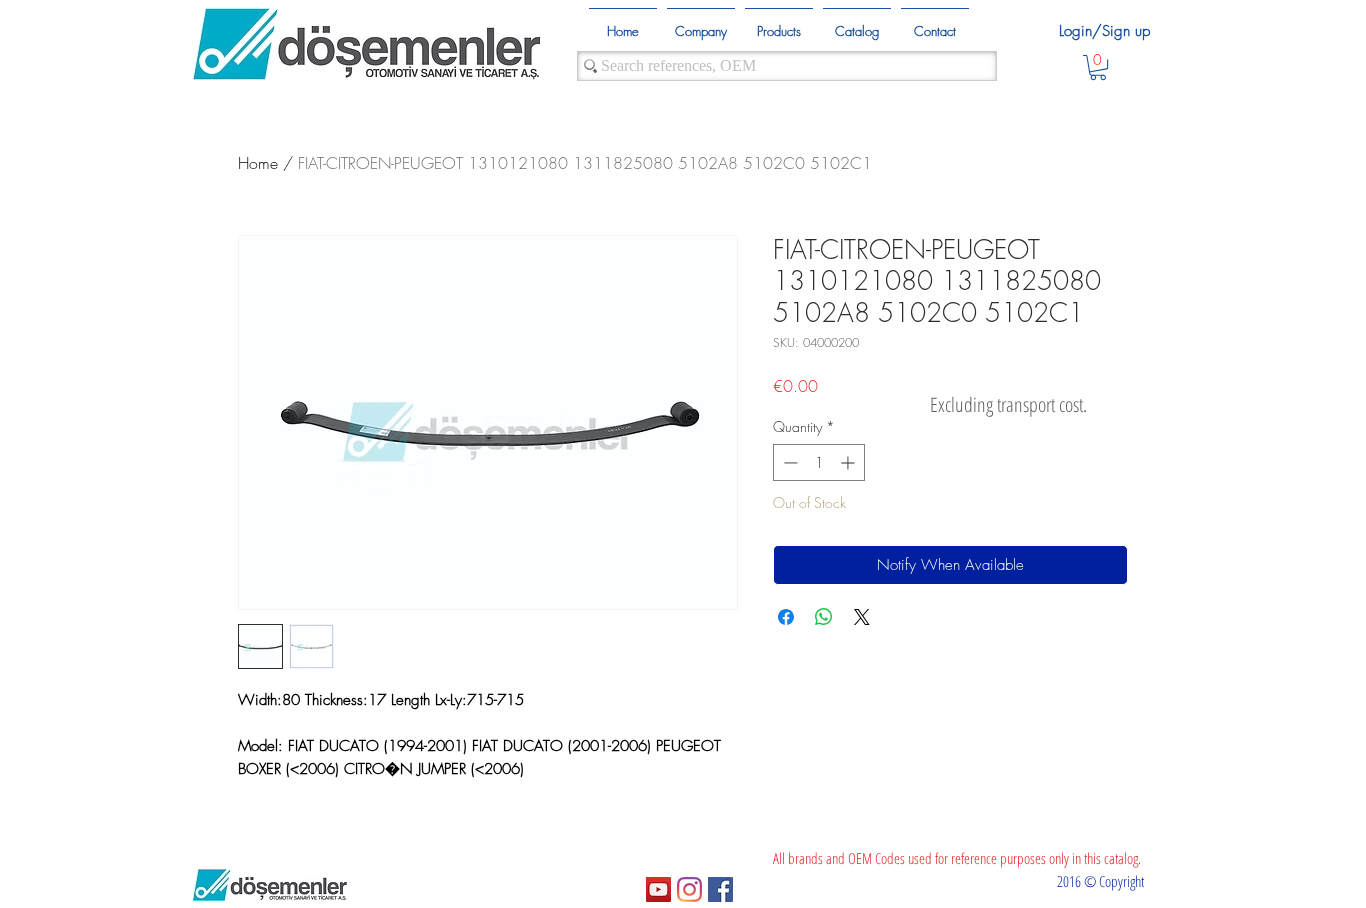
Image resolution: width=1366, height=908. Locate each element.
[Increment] (849, 462)
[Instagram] (689, 889)
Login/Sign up (1104, 31)
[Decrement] (788, 462)
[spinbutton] (819, 462)
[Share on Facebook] (786, 617)
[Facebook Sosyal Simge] (720, 889)
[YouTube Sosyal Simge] (658, 889)
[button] (1098, 67)
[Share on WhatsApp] (824, 617)
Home (258, 163)
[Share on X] (862, 617)
